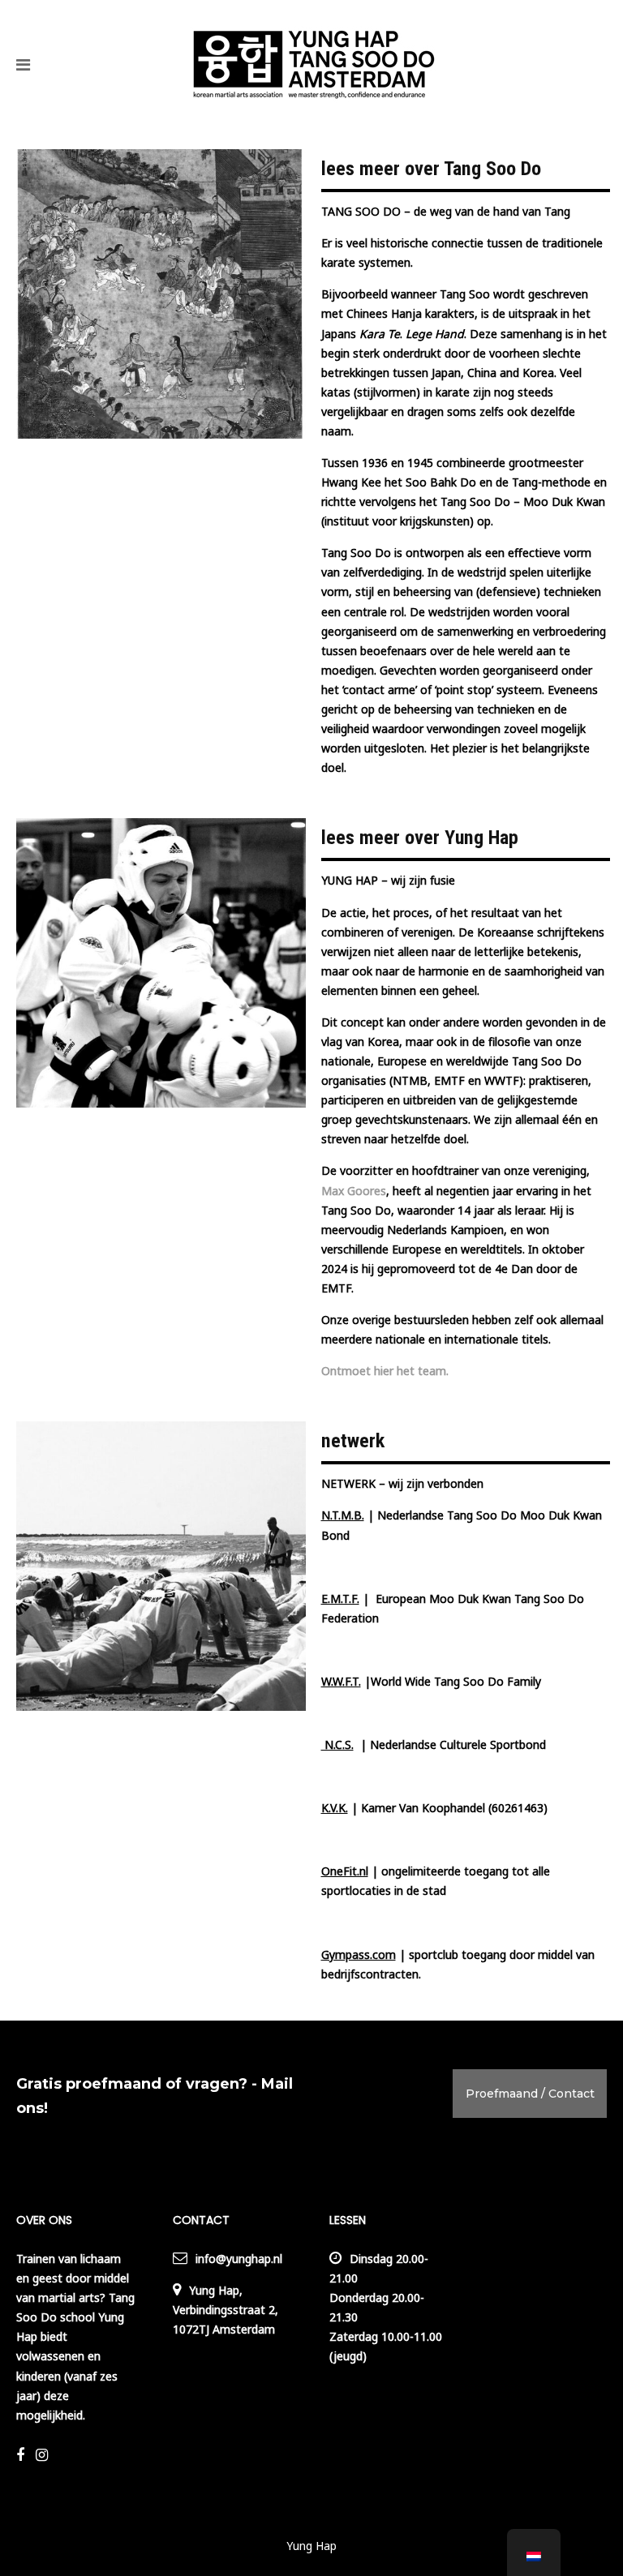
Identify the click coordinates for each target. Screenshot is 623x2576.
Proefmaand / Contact (530, 2094)
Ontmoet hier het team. (387, 1371)
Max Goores (354, 1191)
